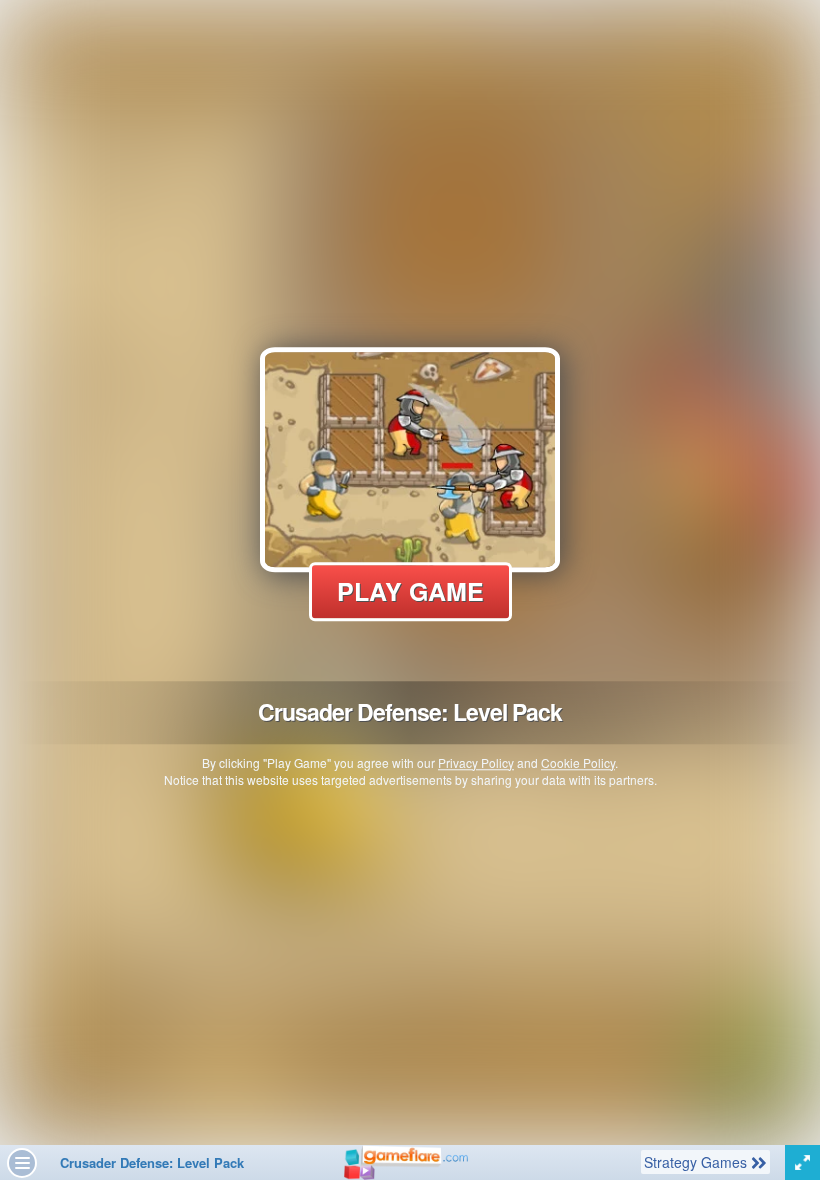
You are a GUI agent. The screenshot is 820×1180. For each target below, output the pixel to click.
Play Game (410, 591)
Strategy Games (697, 1161)
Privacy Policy (476, 762)
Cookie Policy (578, 762)
